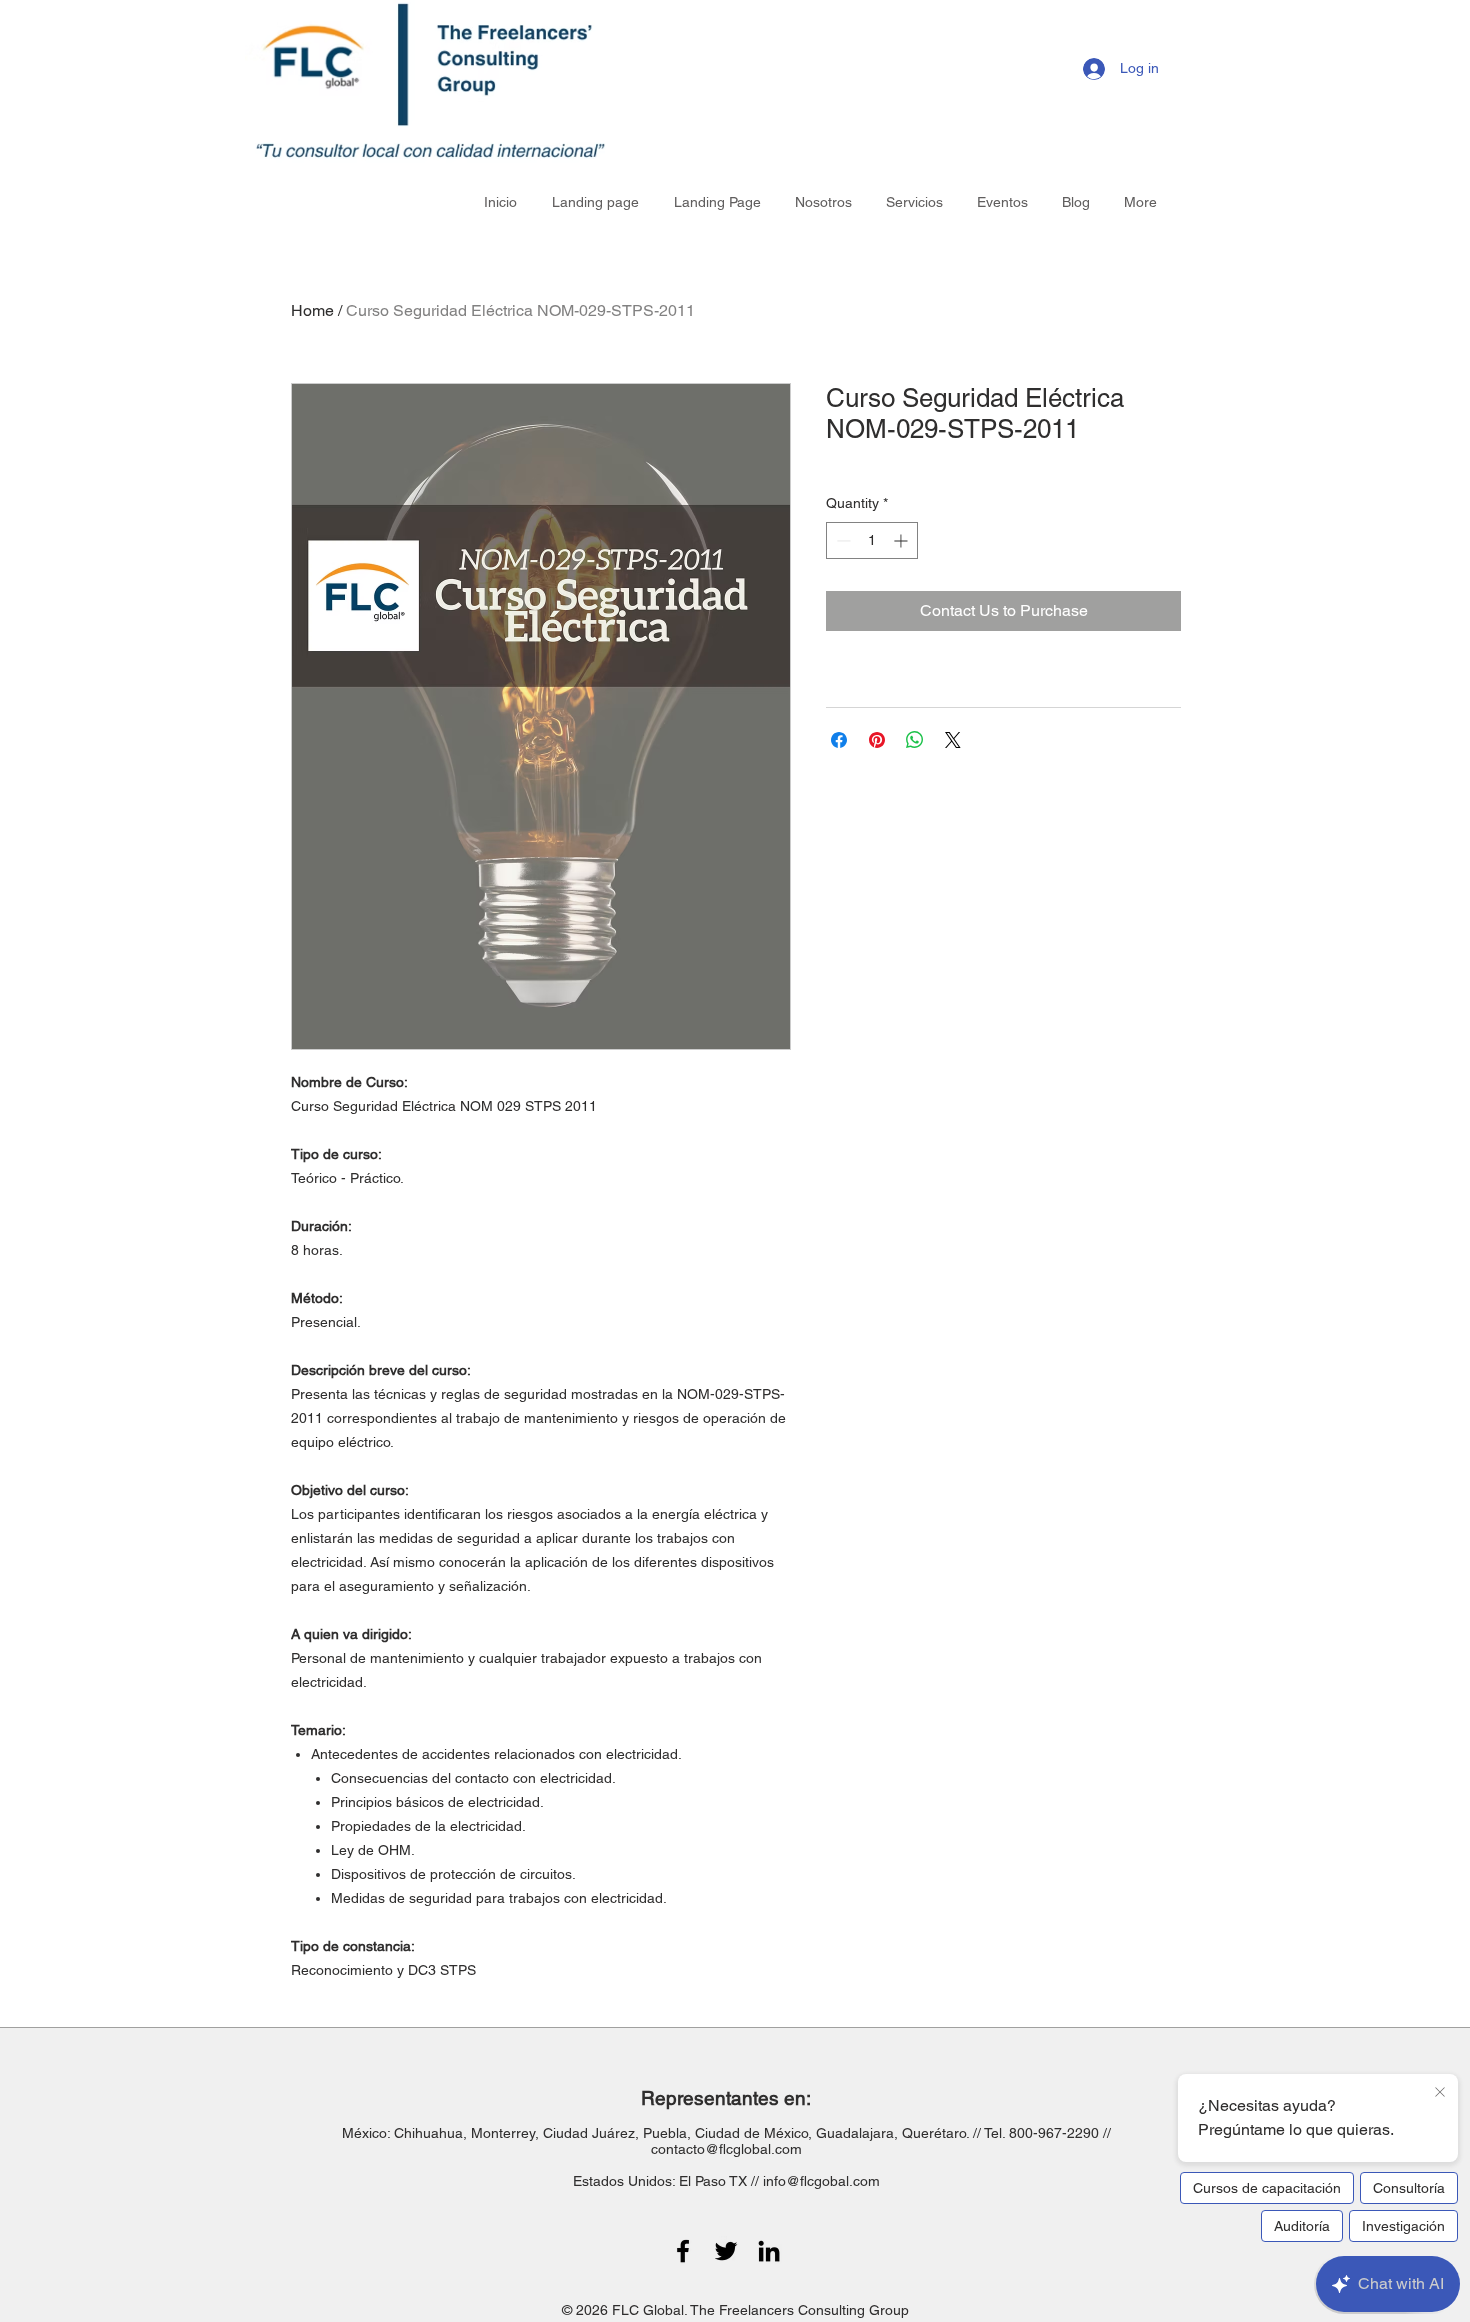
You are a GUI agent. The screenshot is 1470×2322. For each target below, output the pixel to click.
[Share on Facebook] (839, 740)
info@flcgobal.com (821, 2181)
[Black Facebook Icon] (683, 2251)
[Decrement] (841, 540)
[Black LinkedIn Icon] (769, 2251)
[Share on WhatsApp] (915, 740)
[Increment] (902, 540)
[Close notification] (1440, 2093)
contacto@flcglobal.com (726, 2149)
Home (312, 310)
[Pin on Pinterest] (877, 740)
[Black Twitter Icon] (726, 2251)
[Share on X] (953, 740)
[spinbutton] (872, 540)
